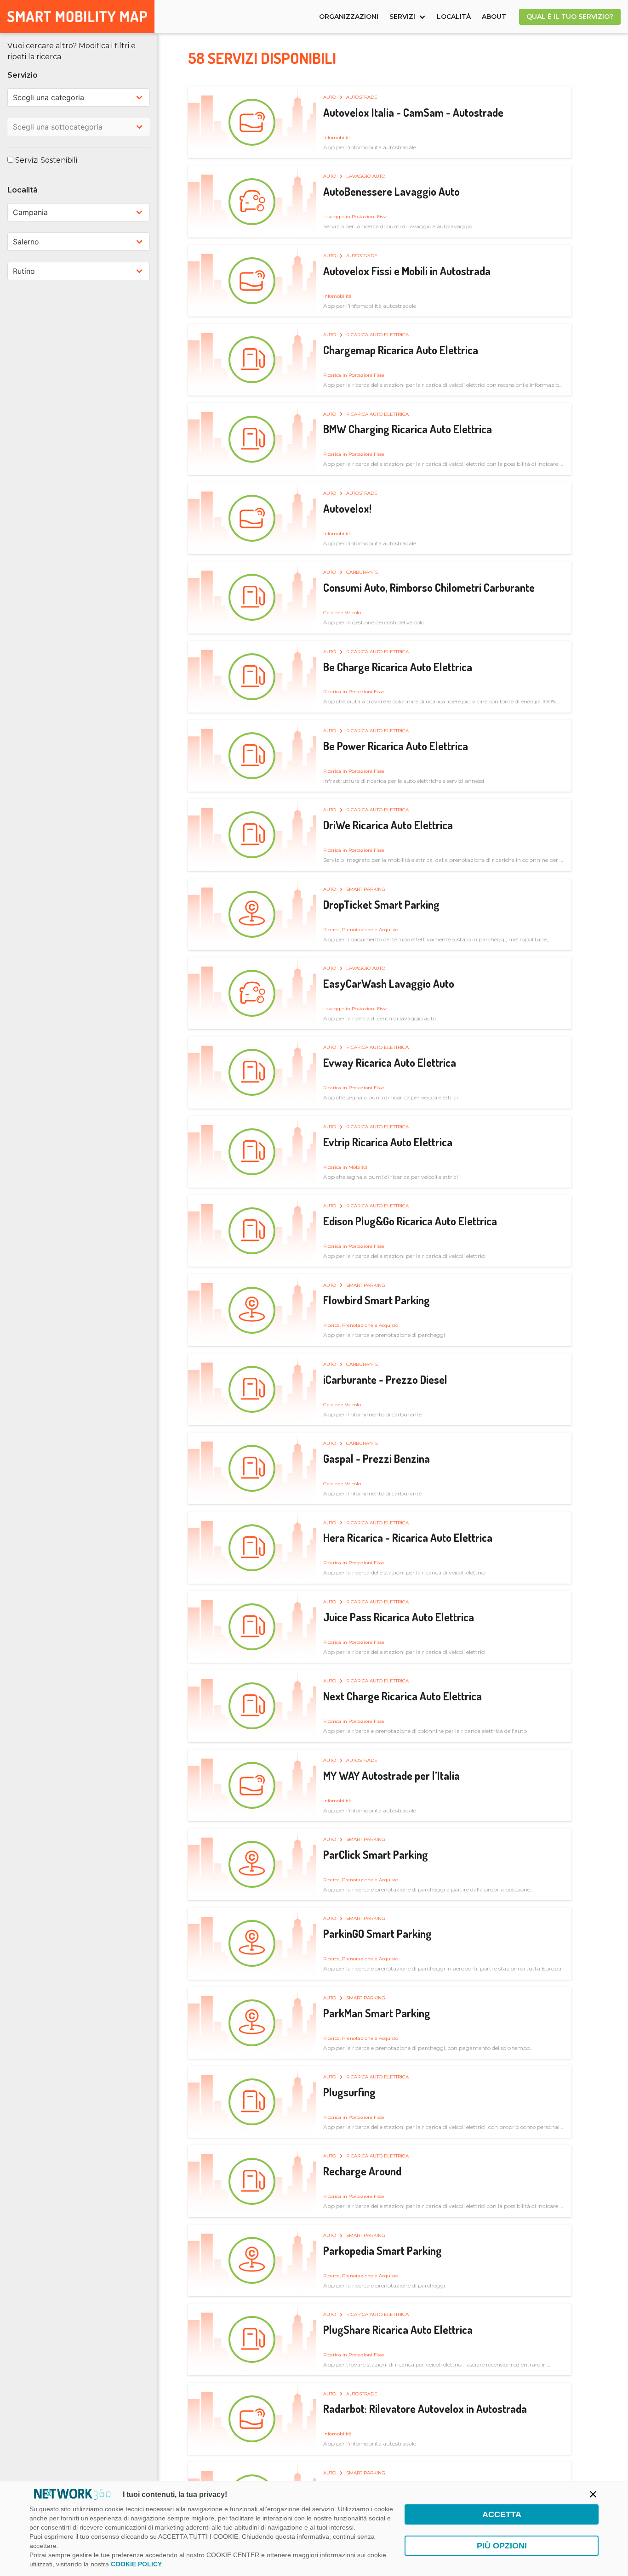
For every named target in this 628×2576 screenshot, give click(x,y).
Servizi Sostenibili (45, 160)
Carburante (362, 572)
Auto (330, 97)
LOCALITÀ (454, 17)
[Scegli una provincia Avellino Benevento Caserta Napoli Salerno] (79, 242)
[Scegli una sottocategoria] (79, 127)
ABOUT (494, 17)
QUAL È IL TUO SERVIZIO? (570, 17)
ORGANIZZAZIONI (349, 17)
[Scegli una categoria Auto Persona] (79, 97)
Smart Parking (366, 889)
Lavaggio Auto (366, 176)
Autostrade (362, 97)
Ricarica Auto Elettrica (377, 335)
